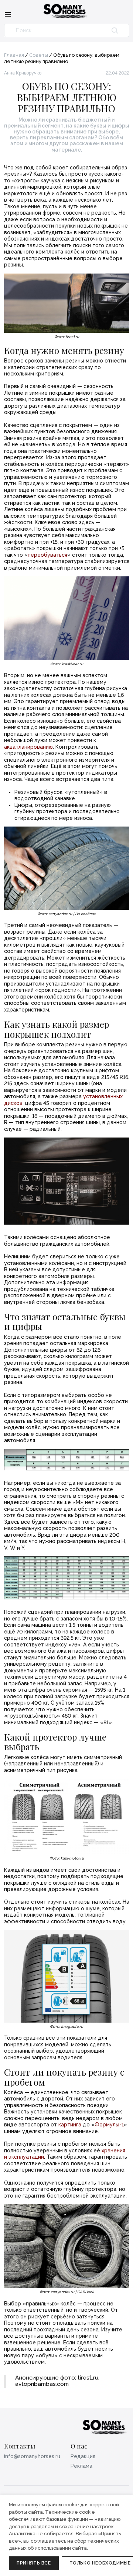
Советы (39, 55)
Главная (14, 55)
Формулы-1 (109, 2125)
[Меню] (8, 14)
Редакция (83, 2456)
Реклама (81, 2466)
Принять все (34, 2563)
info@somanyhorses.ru (32, 2456)
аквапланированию (28, 747)
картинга (70, 2125)
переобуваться (47, 555)
